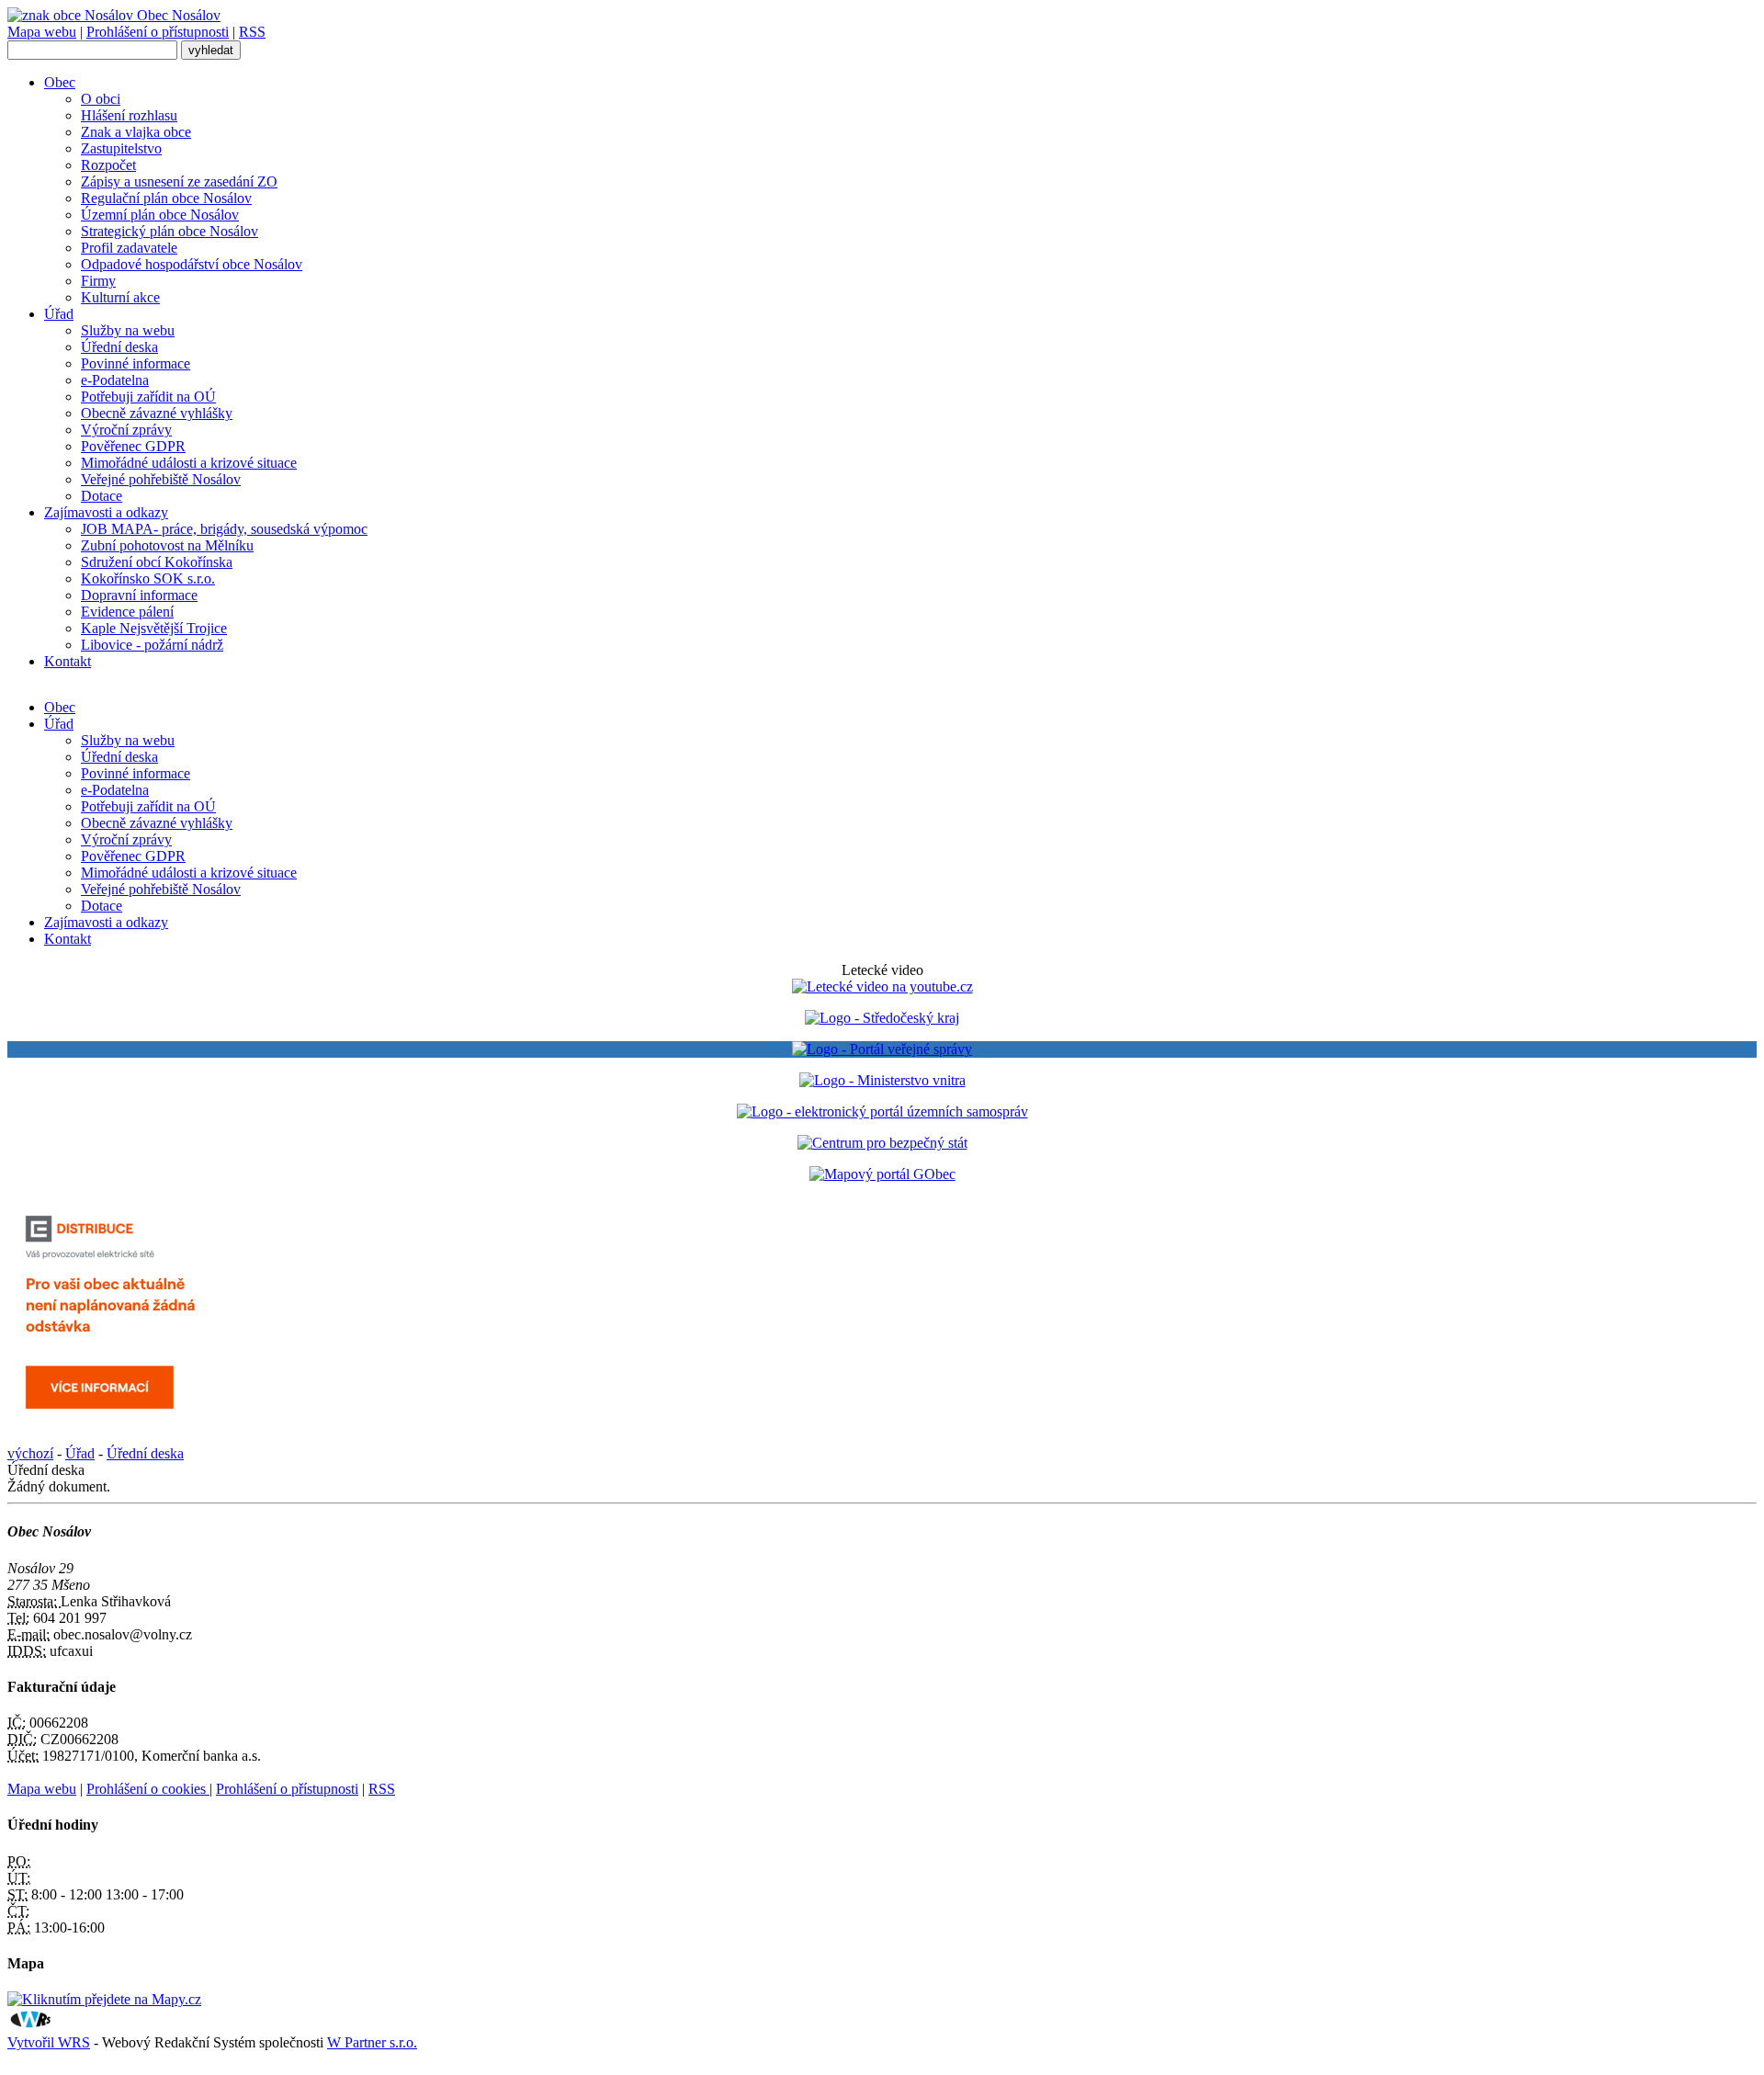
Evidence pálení (127, 612)
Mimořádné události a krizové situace (189, 463)
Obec (60, 82)
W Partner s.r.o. (372, 2042)
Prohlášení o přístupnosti (158, 32)
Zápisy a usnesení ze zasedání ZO (179, 181)
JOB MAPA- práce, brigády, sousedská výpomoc (224, 529)
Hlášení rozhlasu (129, 115)
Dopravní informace (139, 595)
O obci (101, 99)
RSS (252, 32)
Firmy (98, 281)
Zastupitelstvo (121, 148)
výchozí (30, 1453)
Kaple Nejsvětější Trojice (154, 628)
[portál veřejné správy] (882, 1049)
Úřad (59, 314)
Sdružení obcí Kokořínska (157, 562)
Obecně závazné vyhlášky (157, 413)
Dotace (102, 496)
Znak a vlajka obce (136, 132)
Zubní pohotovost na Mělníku (167, 545)
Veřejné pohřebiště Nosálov (161, 479)
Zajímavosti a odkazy (106, 512)
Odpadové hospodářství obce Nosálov (192, 264)
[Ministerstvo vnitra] (882, 1080)
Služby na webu (128, 330)
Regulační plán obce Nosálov (166, 198)
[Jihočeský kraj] (882, 1018)
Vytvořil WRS (49, 2042)
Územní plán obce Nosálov (160, 215)
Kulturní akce (120, 297)
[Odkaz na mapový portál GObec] (882, 1174)
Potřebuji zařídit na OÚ (148, 397)
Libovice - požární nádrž (152, 645)
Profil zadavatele (129, 248)
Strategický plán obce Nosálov (170, 231)
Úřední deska (119, 347)
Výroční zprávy (126, 430)
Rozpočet (108, 165)
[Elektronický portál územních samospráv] (882, 1111)
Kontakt (68, 661)
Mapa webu (42, 32)
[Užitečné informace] (882, 1143)
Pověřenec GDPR (133, 446)
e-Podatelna (115, 380)
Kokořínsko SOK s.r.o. (148, 578)
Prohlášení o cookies (148, 1789)
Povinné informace (136, 363)
